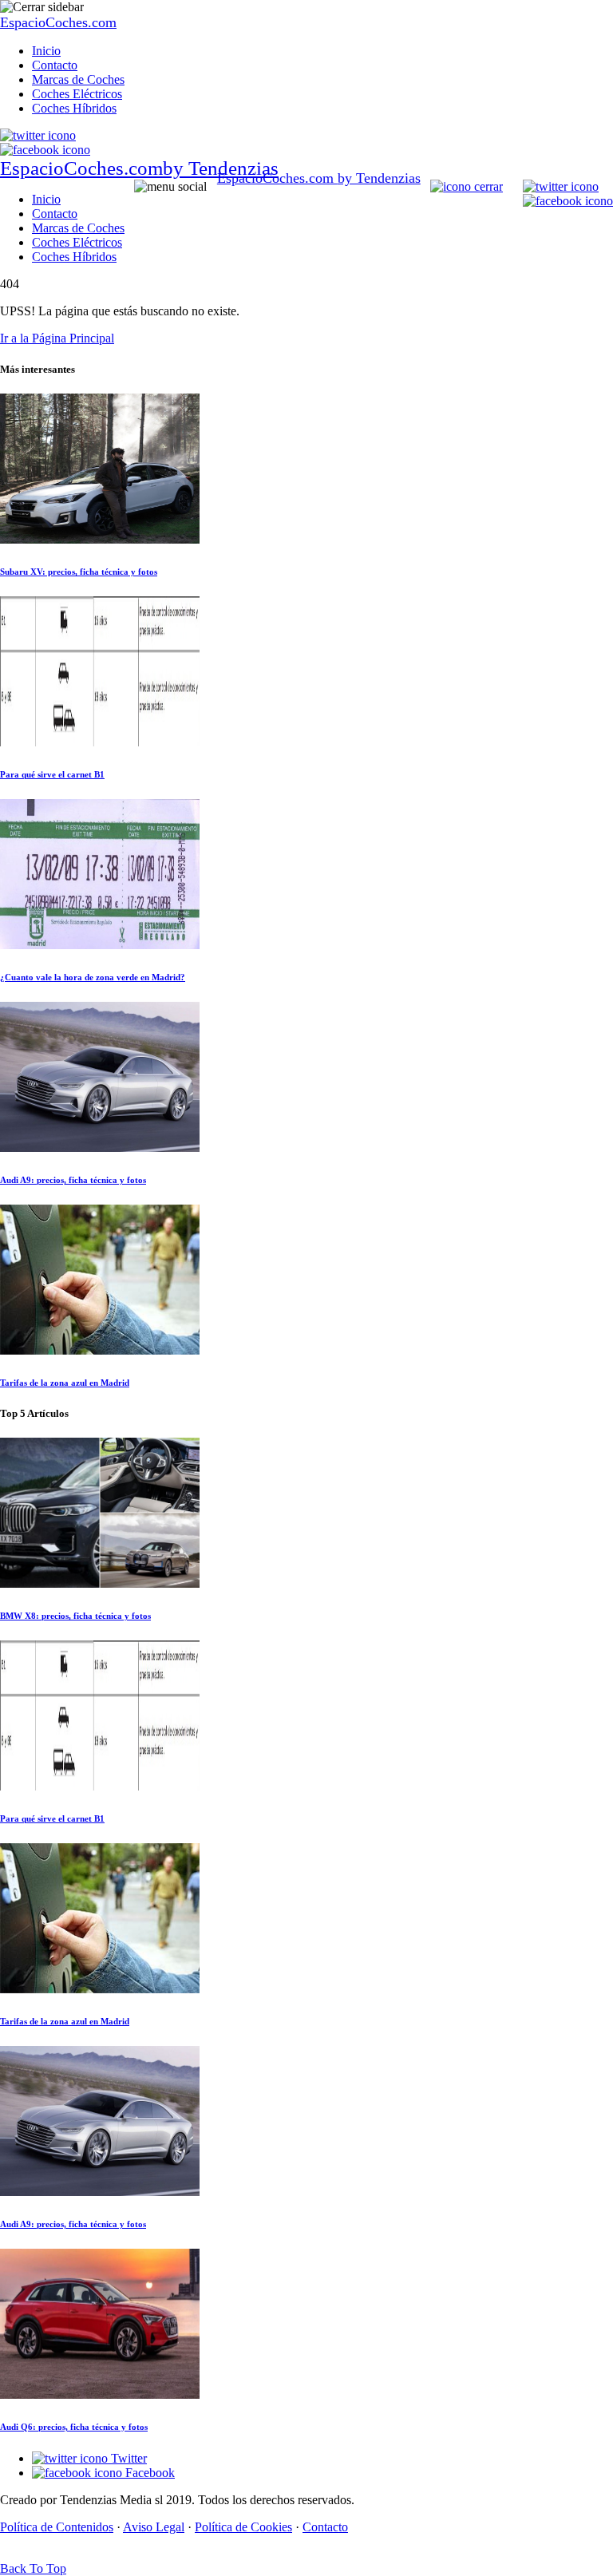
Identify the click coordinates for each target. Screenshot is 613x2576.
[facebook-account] (45, 150)
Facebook (148, 2473)
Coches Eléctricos (77, 94)
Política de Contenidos (57, 2527)
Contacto (55, 65)
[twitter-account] (38, 135)
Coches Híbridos (74, 108)
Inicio (46, 51)
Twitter (127, 2458)
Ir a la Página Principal (57, 338)
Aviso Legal (154, 2527)
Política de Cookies (243, 2527)
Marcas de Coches (78, 79)
